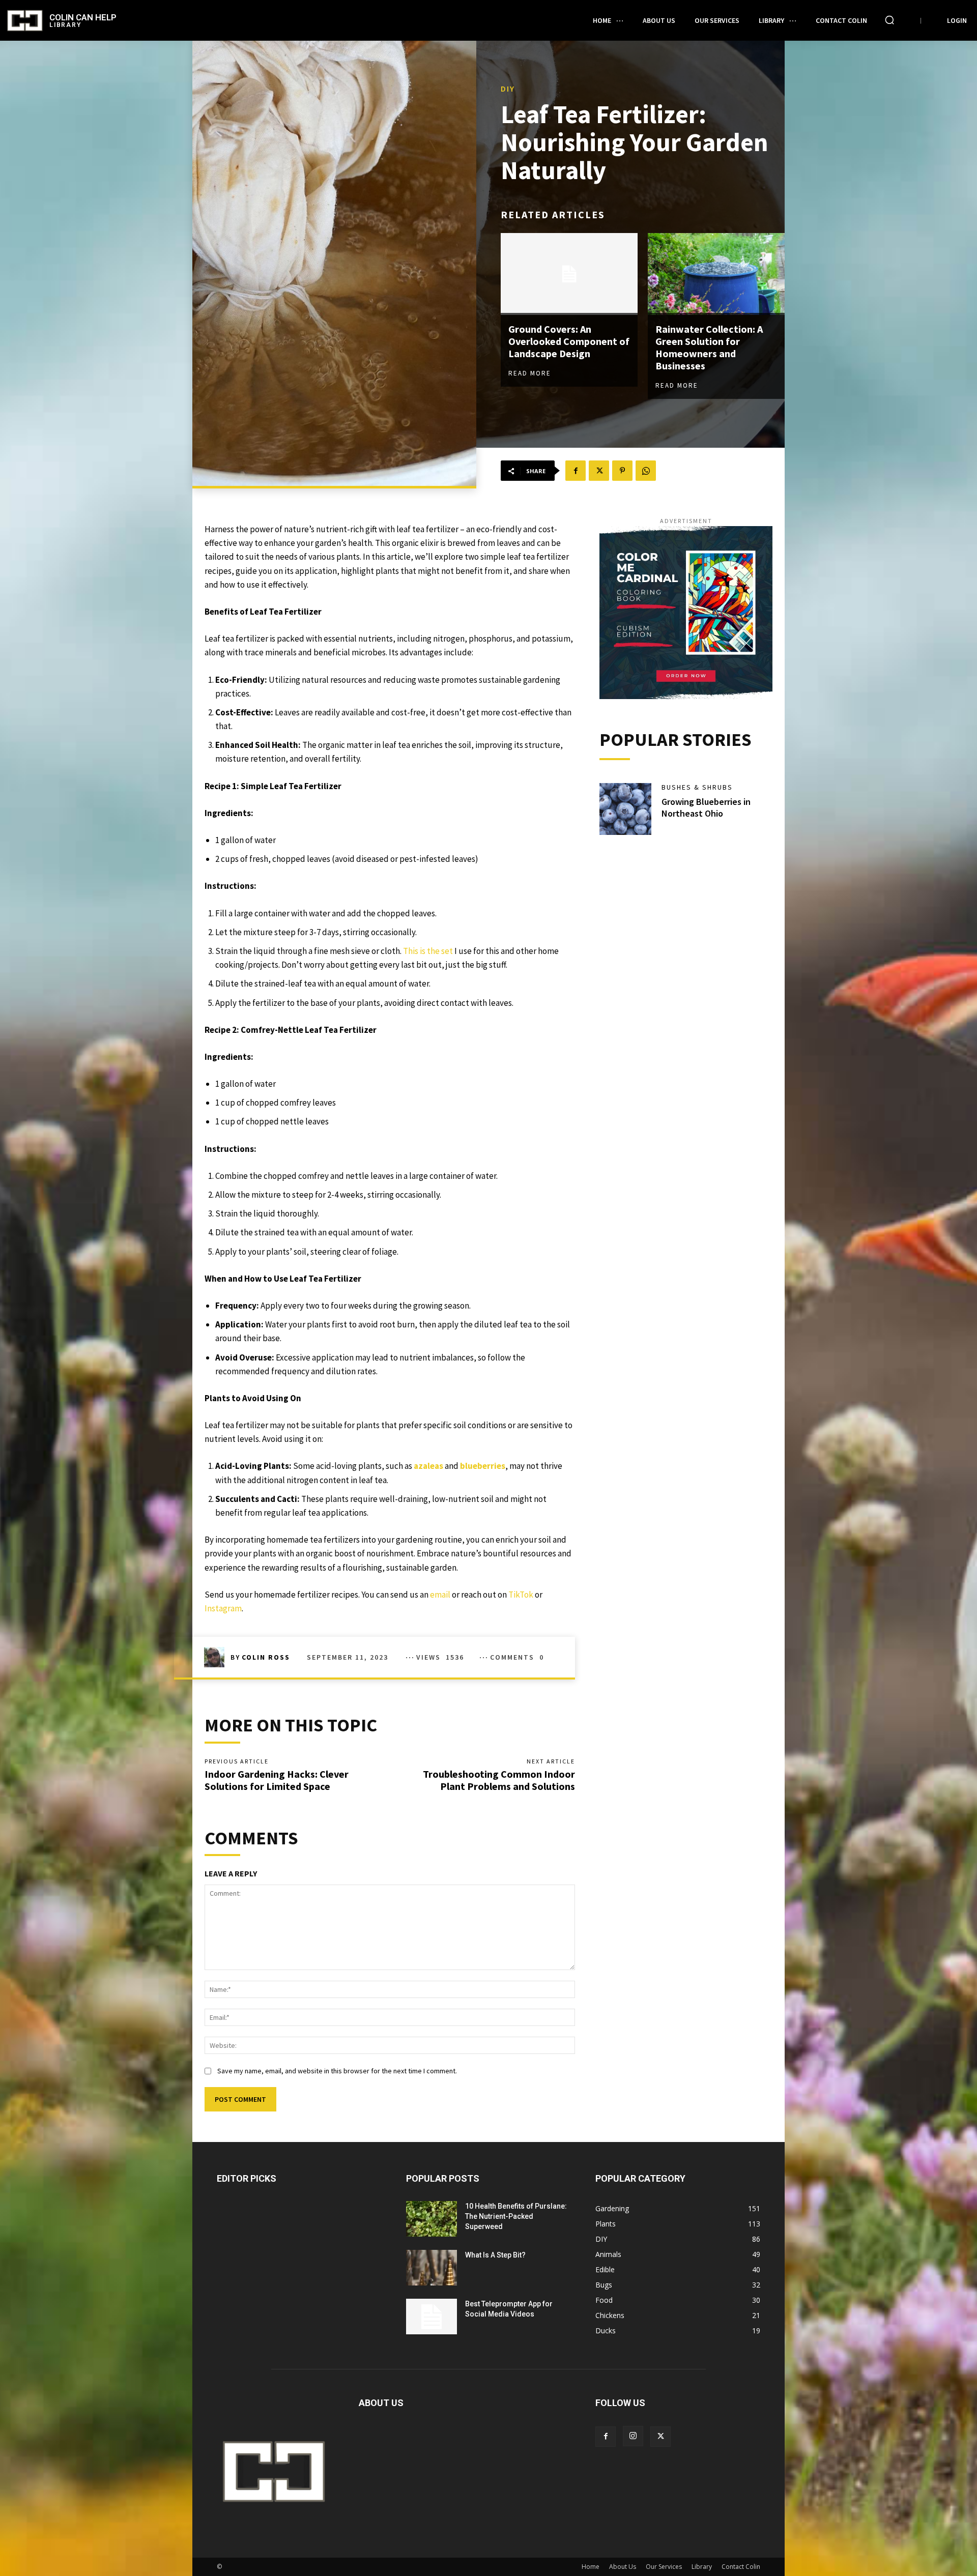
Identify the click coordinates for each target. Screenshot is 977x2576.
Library (702, 2567)
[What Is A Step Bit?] (432, 2268)
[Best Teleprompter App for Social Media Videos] (432, 2317)
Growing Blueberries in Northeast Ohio (706, 807)
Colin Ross (266, 1657)
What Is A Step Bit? (495, 2255)
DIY (508, 89)
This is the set (428, 951)
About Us (623, 2567)
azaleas (428, 1466)
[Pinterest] (622, 471)
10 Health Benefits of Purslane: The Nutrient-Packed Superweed (516, 2216)
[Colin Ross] (217, 1657)
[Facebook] (576, 471)
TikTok (521, 1595)
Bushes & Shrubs (697, 787)
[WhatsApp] (646, 471)
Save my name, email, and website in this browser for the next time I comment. (337, 2071)
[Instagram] (633, 2436)
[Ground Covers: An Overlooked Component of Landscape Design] (569, 274)
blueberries (483, 1466)
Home (591, 2567)
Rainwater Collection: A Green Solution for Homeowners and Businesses (709, 347)
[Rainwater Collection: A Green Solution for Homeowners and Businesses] (716, 274)
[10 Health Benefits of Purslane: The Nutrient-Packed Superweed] (432, 2219)
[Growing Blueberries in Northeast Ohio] (625, 809)
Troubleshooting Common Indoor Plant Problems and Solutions (499, 1780)
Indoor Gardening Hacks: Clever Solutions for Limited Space (277, 1780)
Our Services (664, 2567)
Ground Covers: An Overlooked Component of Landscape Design (569, 341)
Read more (530, 373)
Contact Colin (741, 2567)
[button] (889, 20)
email (440, 1595)
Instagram (223, 1608)
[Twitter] (599, 471)
